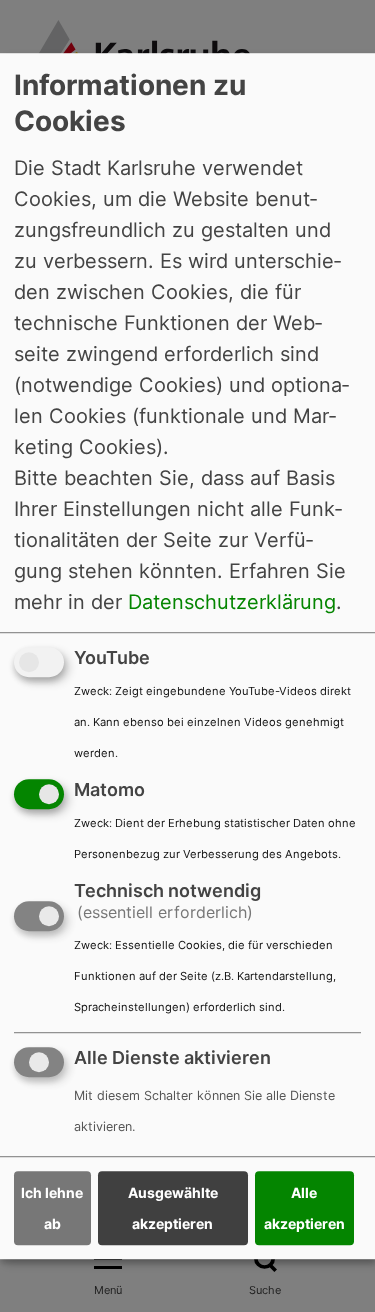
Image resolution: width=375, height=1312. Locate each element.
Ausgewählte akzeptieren (173, 1208)
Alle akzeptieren (304, 1208)
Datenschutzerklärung (232, 602)
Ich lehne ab (52, 1208)
